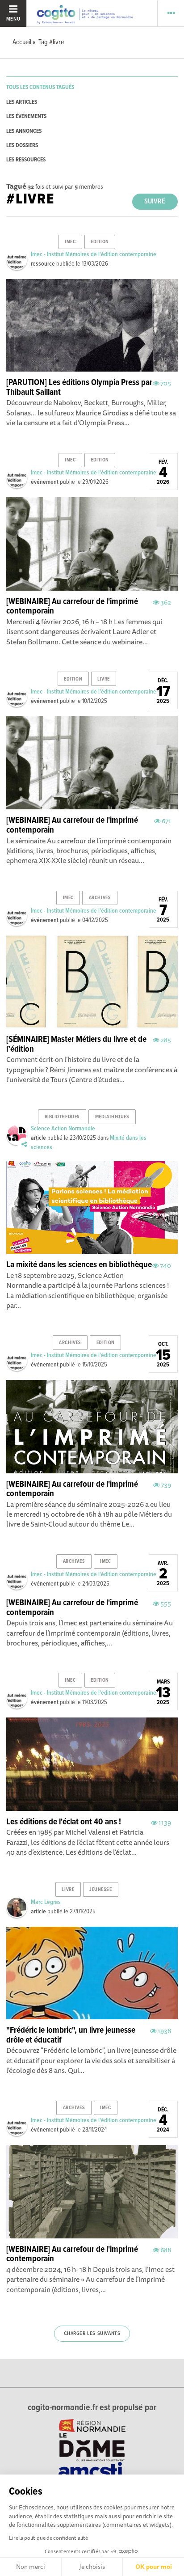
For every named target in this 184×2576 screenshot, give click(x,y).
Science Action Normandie (63, 1129)
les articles (22, 102)
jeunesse (100, 1890)
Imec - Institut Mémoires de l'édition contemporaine (94, 254)
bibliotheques (62, 1117)
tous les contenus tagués (40, 87)
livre (104, 679)
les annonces (24, 131)
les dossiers (22, 146)
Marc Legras (46, 1902)
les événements (26, 116)
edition (100, 242)
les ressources (26, 160)
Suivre (155, 201)
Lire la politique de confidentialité (48, 2538)
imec (70, 242)
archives (100, 898)
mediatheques (112, 1117)
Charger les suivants (92, 2334)
